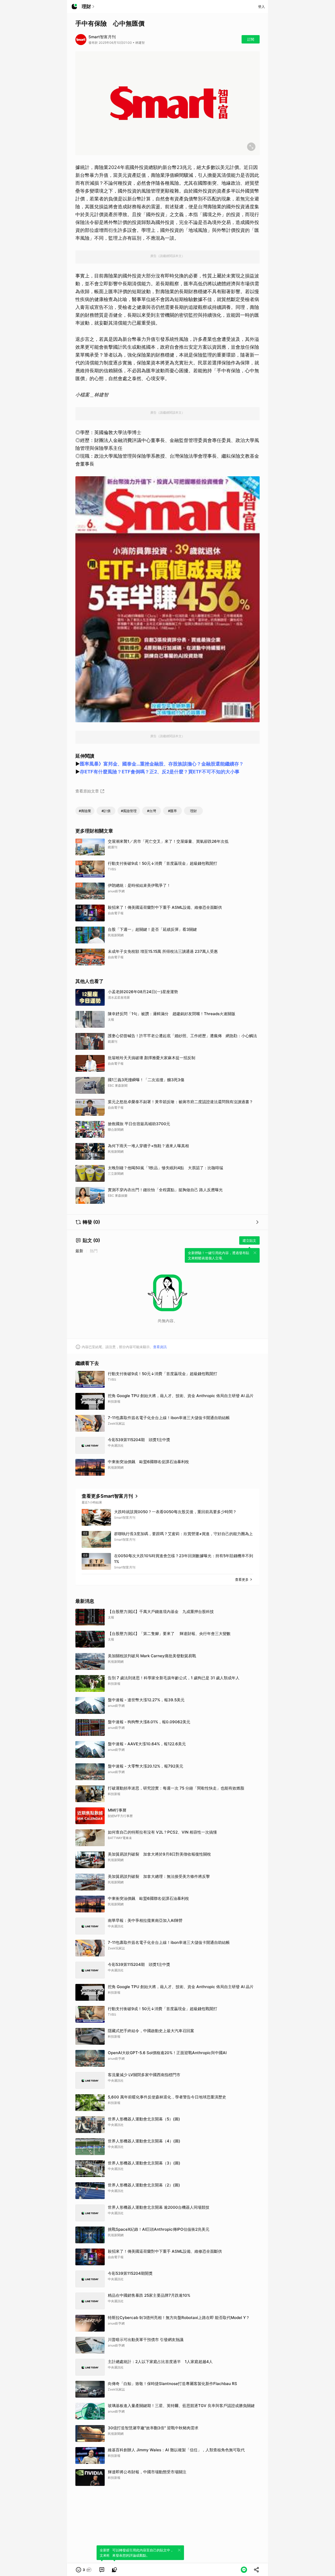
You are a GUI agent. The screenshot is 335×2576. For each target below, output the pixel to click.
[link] (102, 2570)
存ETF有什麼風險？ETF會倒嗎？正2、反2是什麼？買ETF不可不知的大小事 (160, 772)
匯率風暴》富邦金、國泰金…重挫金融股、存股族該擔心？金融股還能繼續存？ (162, 764)
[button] (84, 2570)
